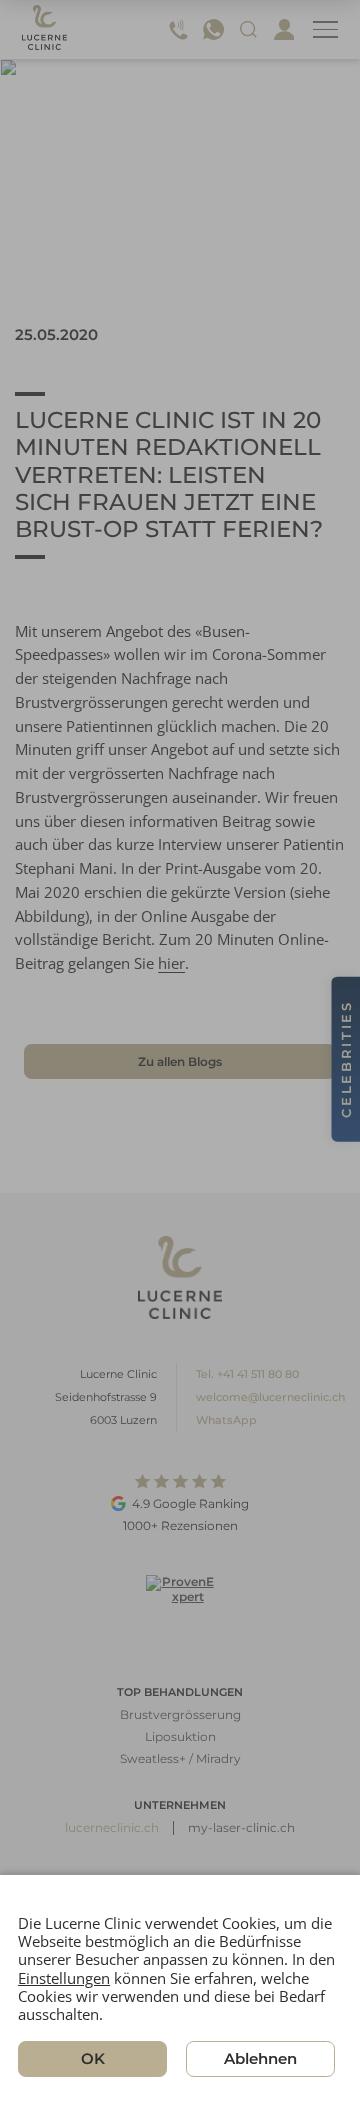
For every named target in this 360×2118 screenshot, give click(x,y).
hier (171, 963)
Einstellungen (64, 1978)
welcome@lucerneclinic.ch (270, 1397)
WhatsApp (226, 1420)
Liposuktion (180, 1736)
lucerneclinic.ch (112, 1827)
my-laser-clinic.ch (241, 1827)
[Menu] (325, 29)
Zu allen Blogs (180, 1061)
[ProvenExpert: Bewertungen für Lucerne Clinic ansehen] (179, 1608)
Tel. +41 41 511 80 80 (247, 1374)
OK (93, 2059)
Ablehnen (260, 2059)
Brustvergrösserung (180, 1714)
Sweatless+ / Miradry (180, 1758)
